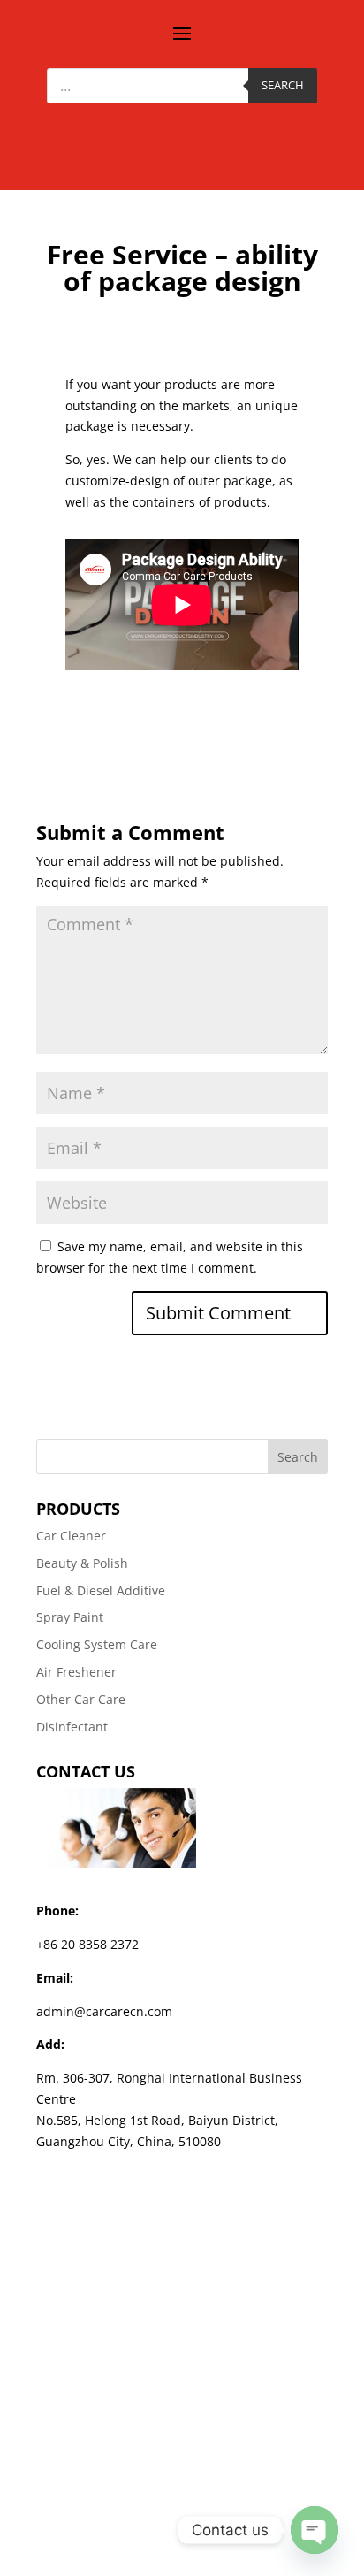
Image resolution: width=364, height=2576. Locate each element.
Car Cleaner (71, 1536)
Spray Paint (70, 1617)
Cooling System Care (97, 1644)
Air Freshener (76, 1672)
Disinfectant (72, 1727)
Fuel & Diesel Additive (101, 1590)
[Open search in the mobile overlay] (182, 86)
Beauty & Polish (82, 1563)
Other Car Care (81, 1699)
